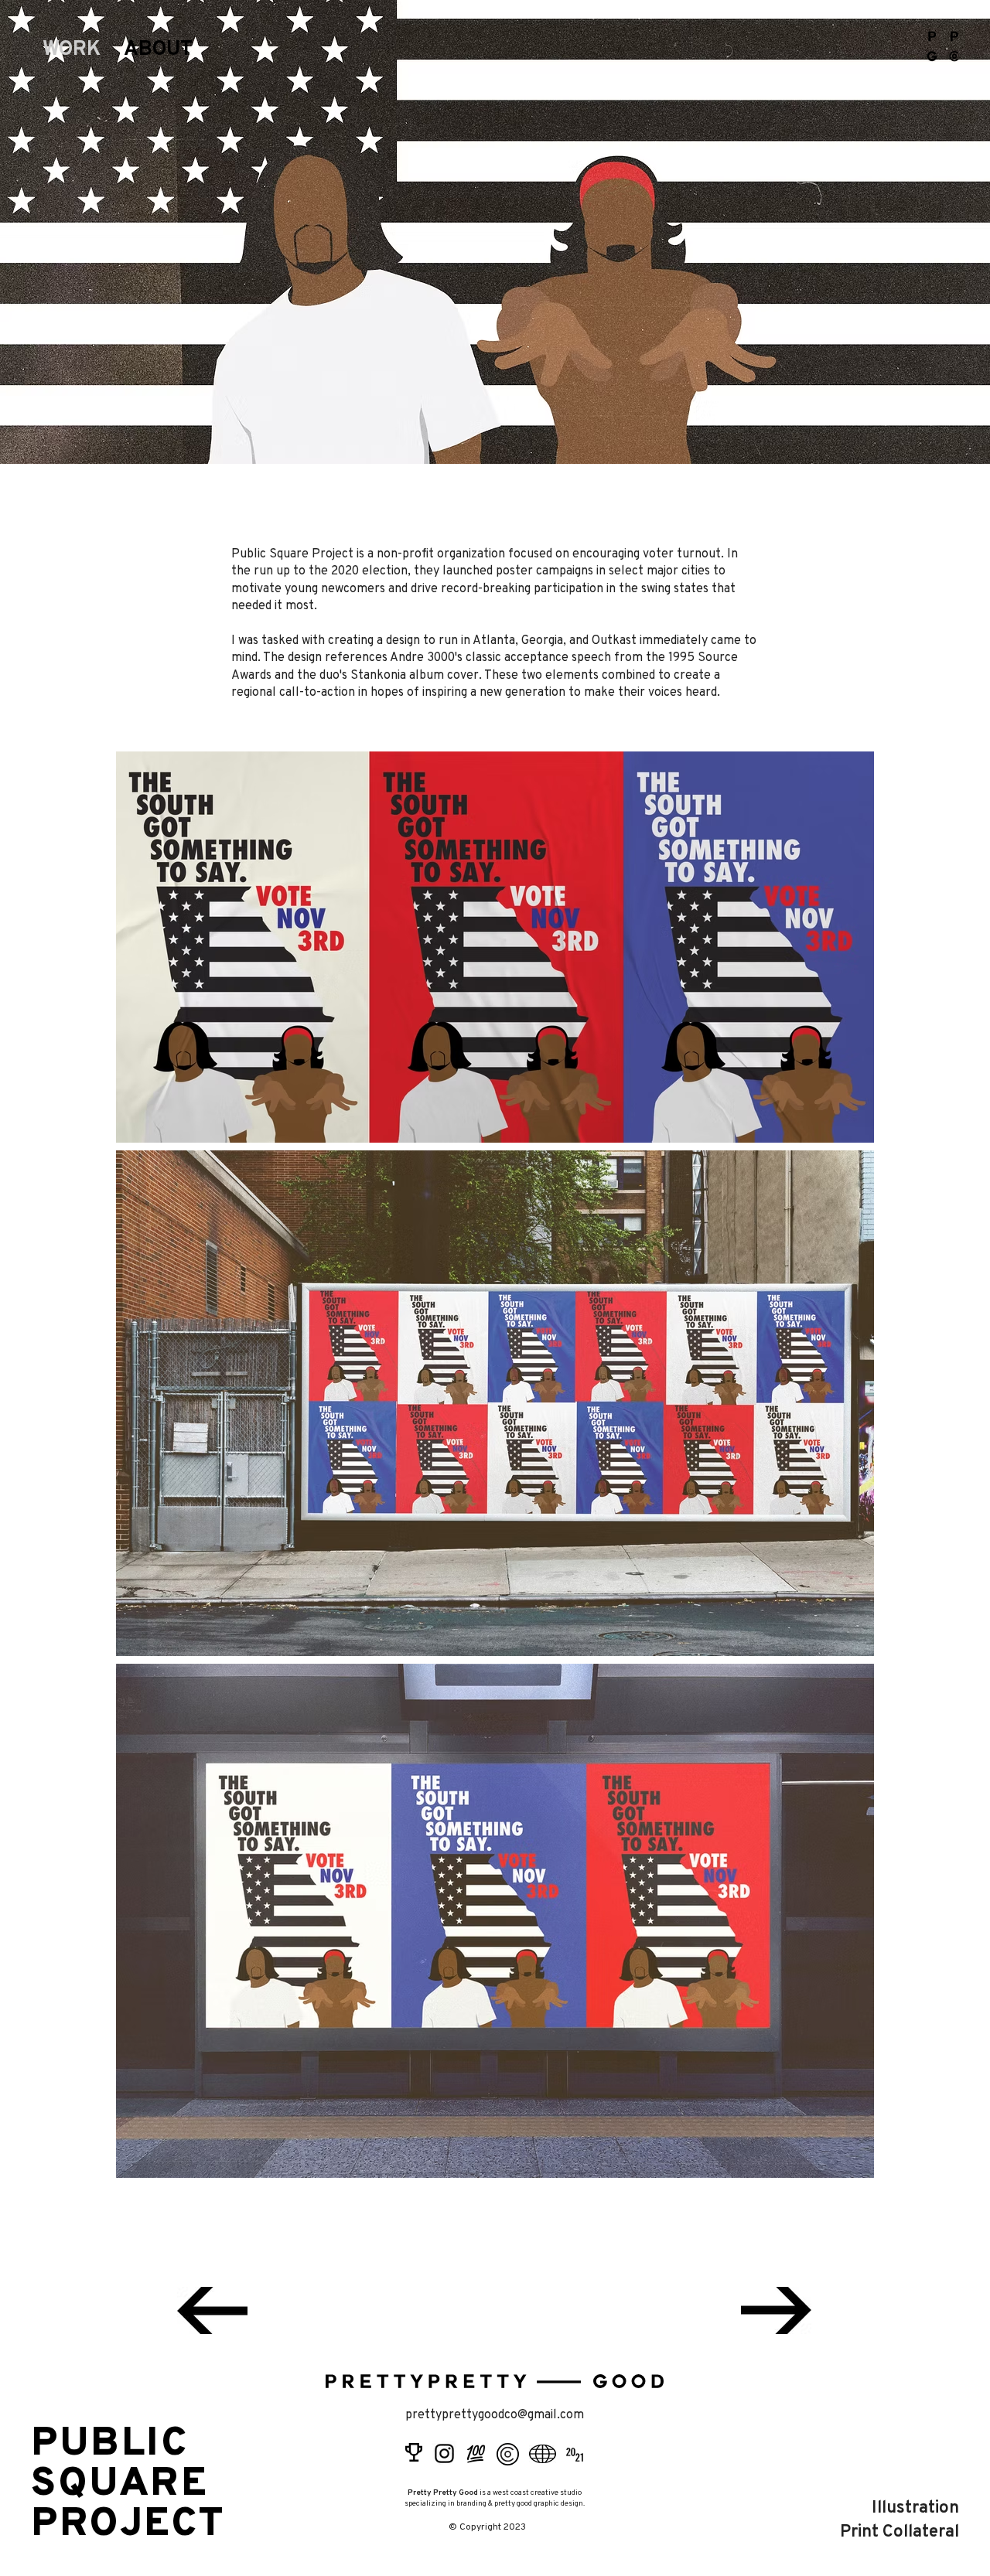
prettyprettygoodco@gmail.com (495, 2415)
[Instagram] (444, 2453)
